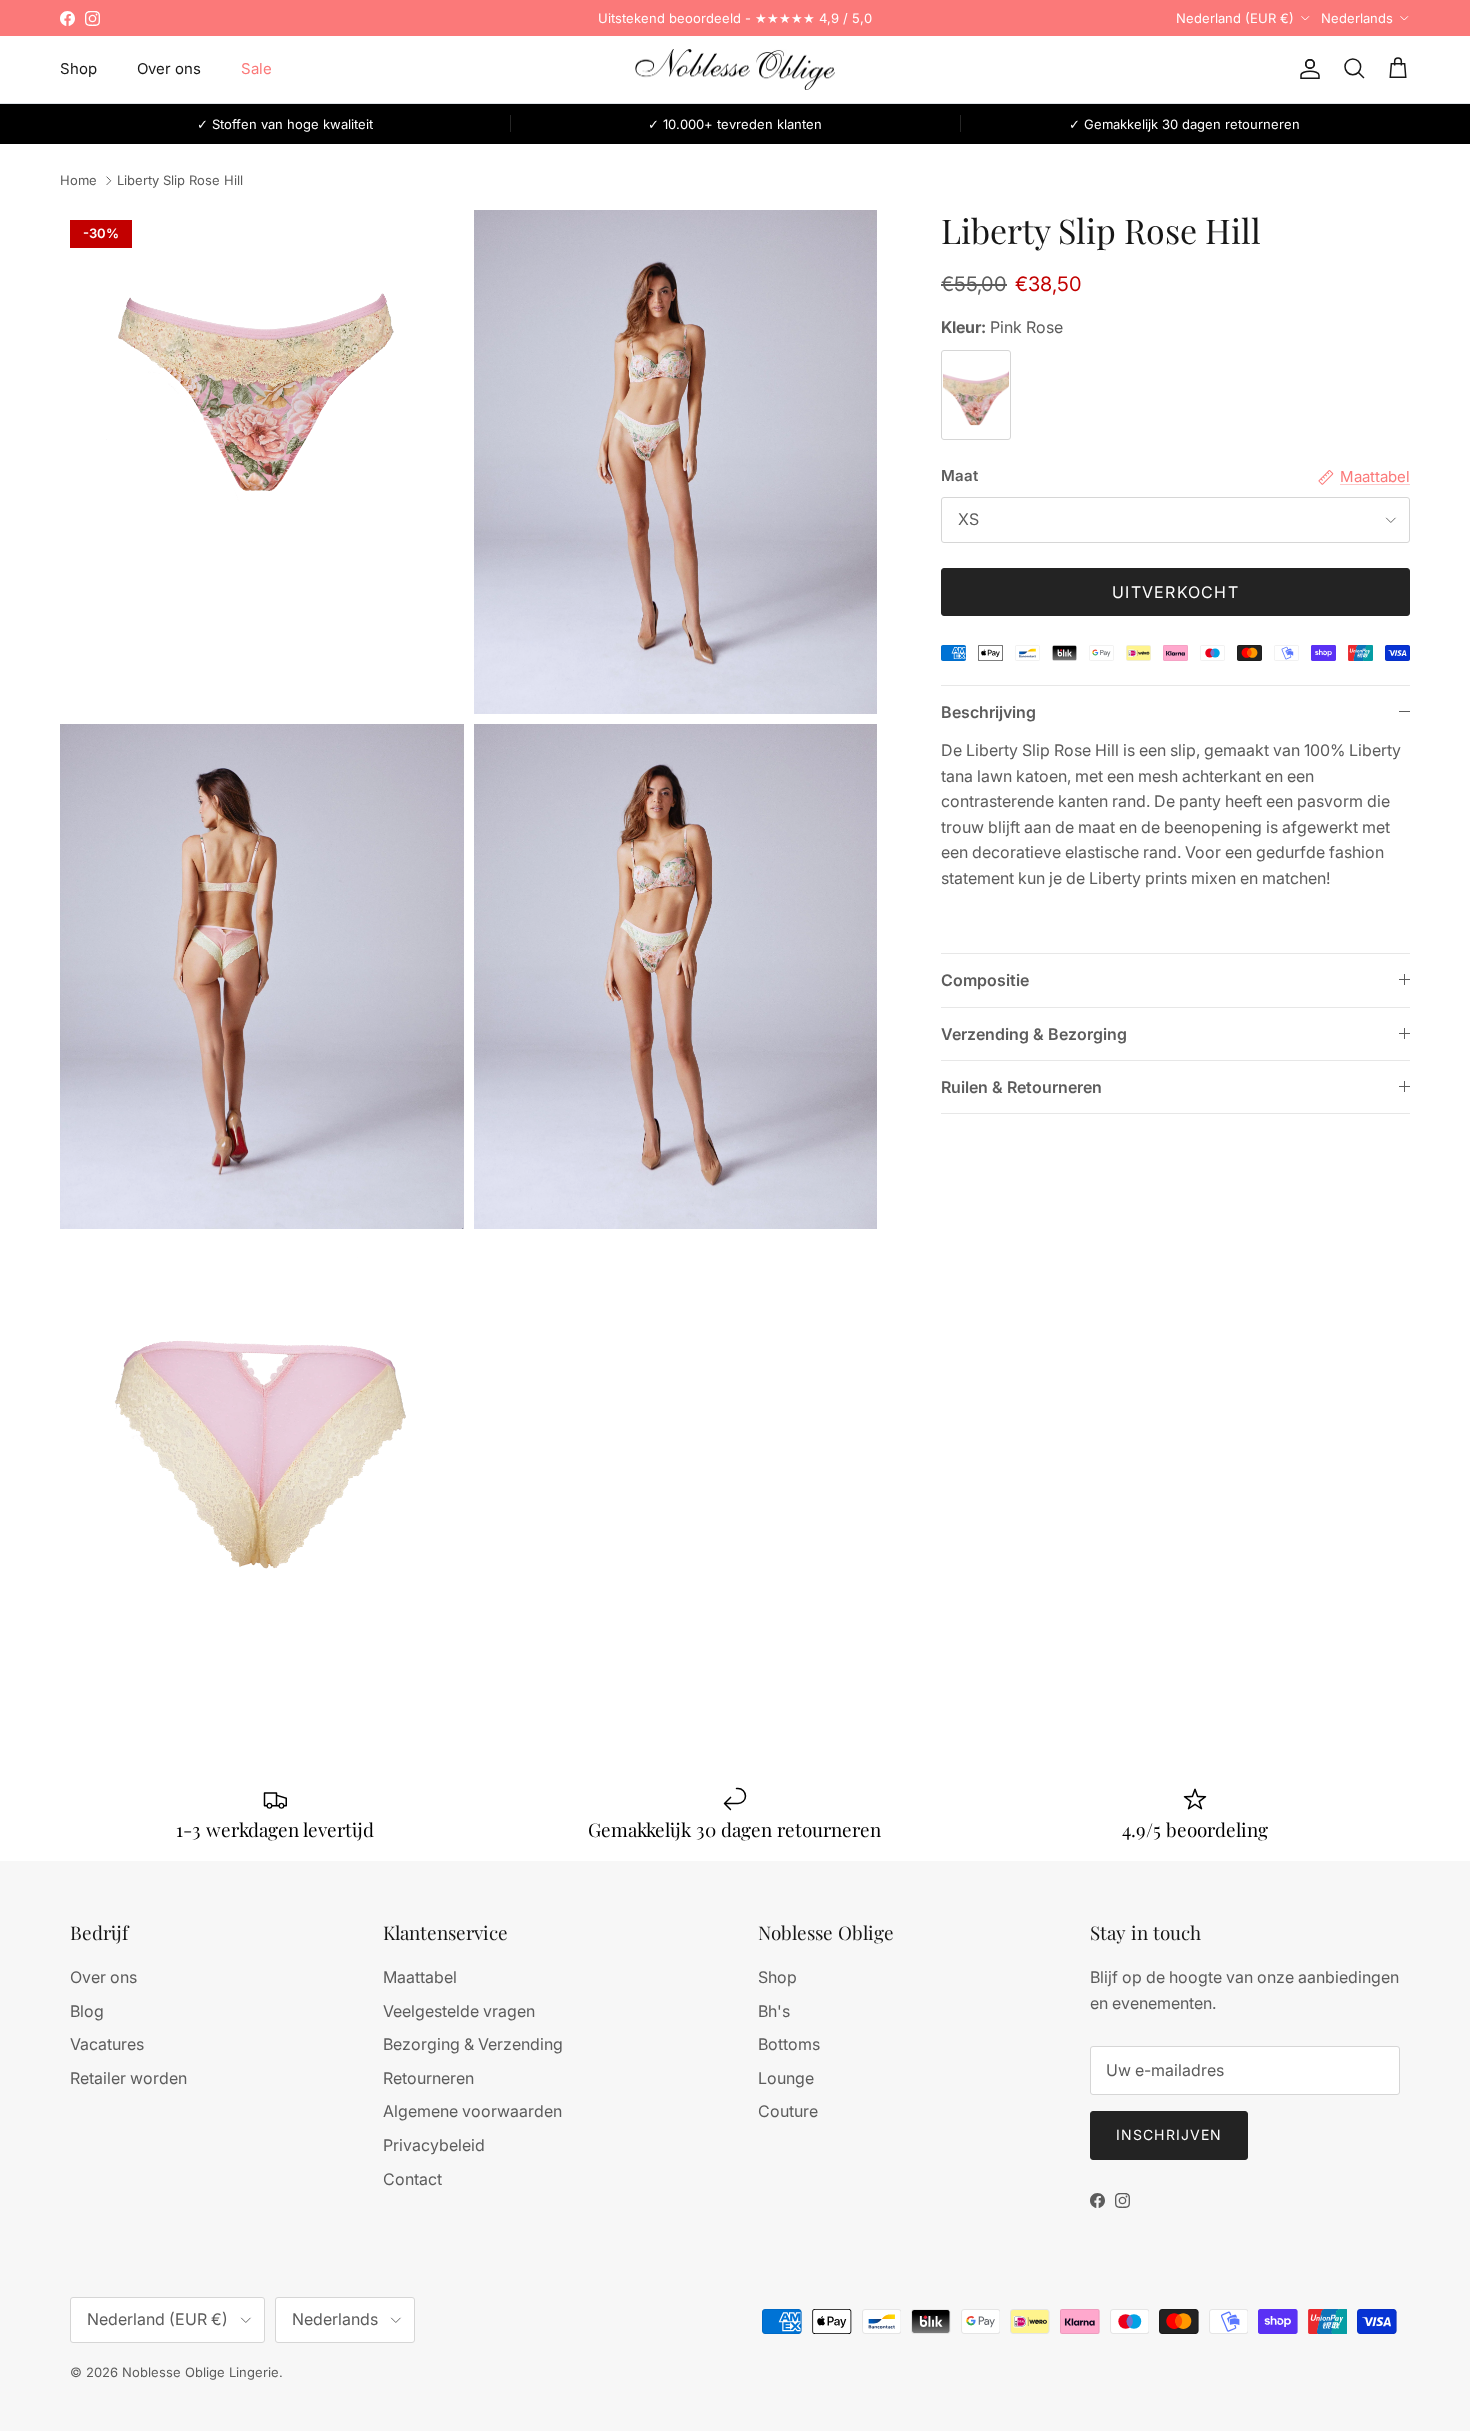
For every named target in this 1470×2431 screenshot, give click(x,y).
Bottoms (789, 2044)
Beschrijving (988, 712)
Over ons (169, 68)
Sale (256, 68)
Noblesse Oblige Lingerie (200, 2372)
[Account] (1306, 69)
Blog (87, 2011)
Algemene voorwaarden (472, 2111)
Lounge (786, 2078)
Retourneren (428, 2078)
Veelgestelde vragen (459, 2011)
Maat (959, 475)
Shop (78, 68)
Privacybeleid (434, 2145)
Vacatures (107, 2044)
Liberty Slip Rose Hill (180, 181)
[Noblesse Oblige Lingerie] (735, 70)
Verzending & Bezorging (1034, 1034)
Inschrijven (1169, 2134)
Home (78, 181)
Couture (788, 2111)
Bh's (774, 2011)
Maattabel (420, 1977)
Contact (412, 2179)
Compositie (985, 980)
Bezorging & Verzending (473, 2044)
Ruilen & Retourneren (1021, 1087)
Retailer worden (128, 2078)
